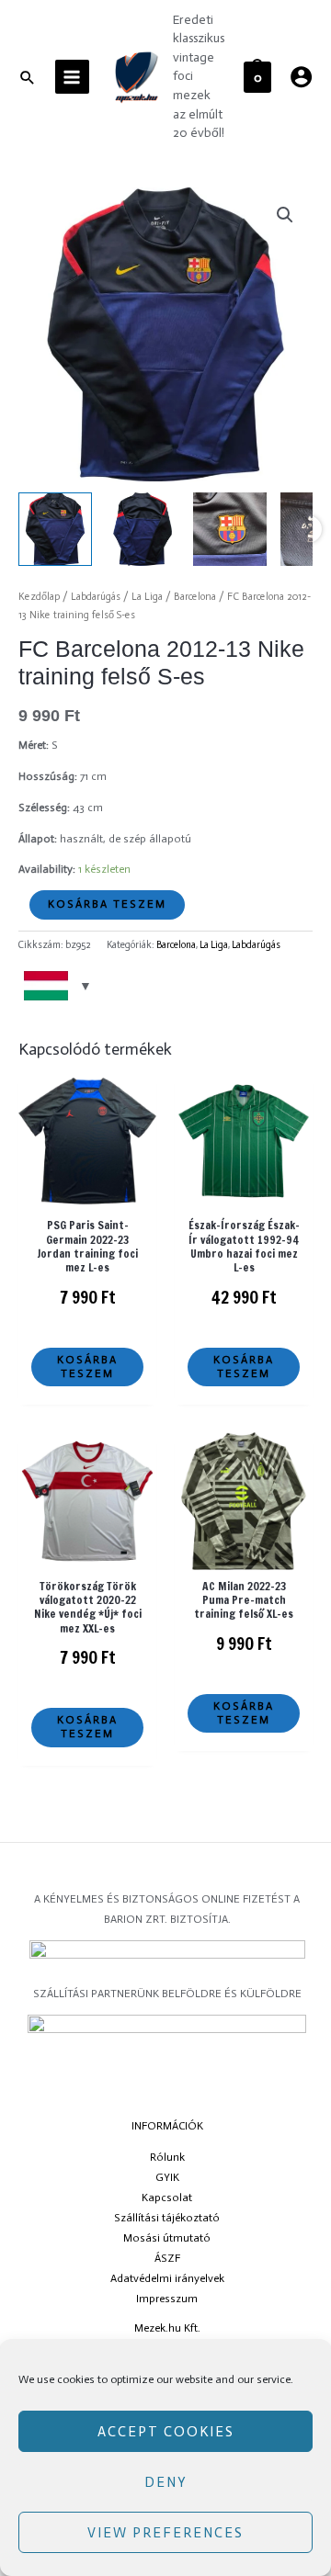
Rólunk (167, 2157)
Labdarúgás (96, 597)
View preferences (165, 2533)
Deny (166, 2482)
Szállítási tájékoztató (167, 2218)
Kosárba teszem (107, 904)
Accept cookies (166, 2432)
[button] (285, 215)
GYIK (167, 2177)
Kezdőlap (39, 597)
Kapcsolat (167, 2198)
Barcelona (195, 597)
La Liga (147, 597)
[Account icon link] (301, 77)
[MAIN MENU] (72, 77)
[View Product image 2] (143, 529)
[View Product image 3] (230, 529)
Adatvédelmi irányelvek (167, 2278)
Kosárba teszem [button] (87, 1367)
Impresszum (167, 2299)
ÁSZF (167, 2258)
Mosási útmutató (167, 2238)
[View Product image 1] (55, 529)
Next (308, 529)
